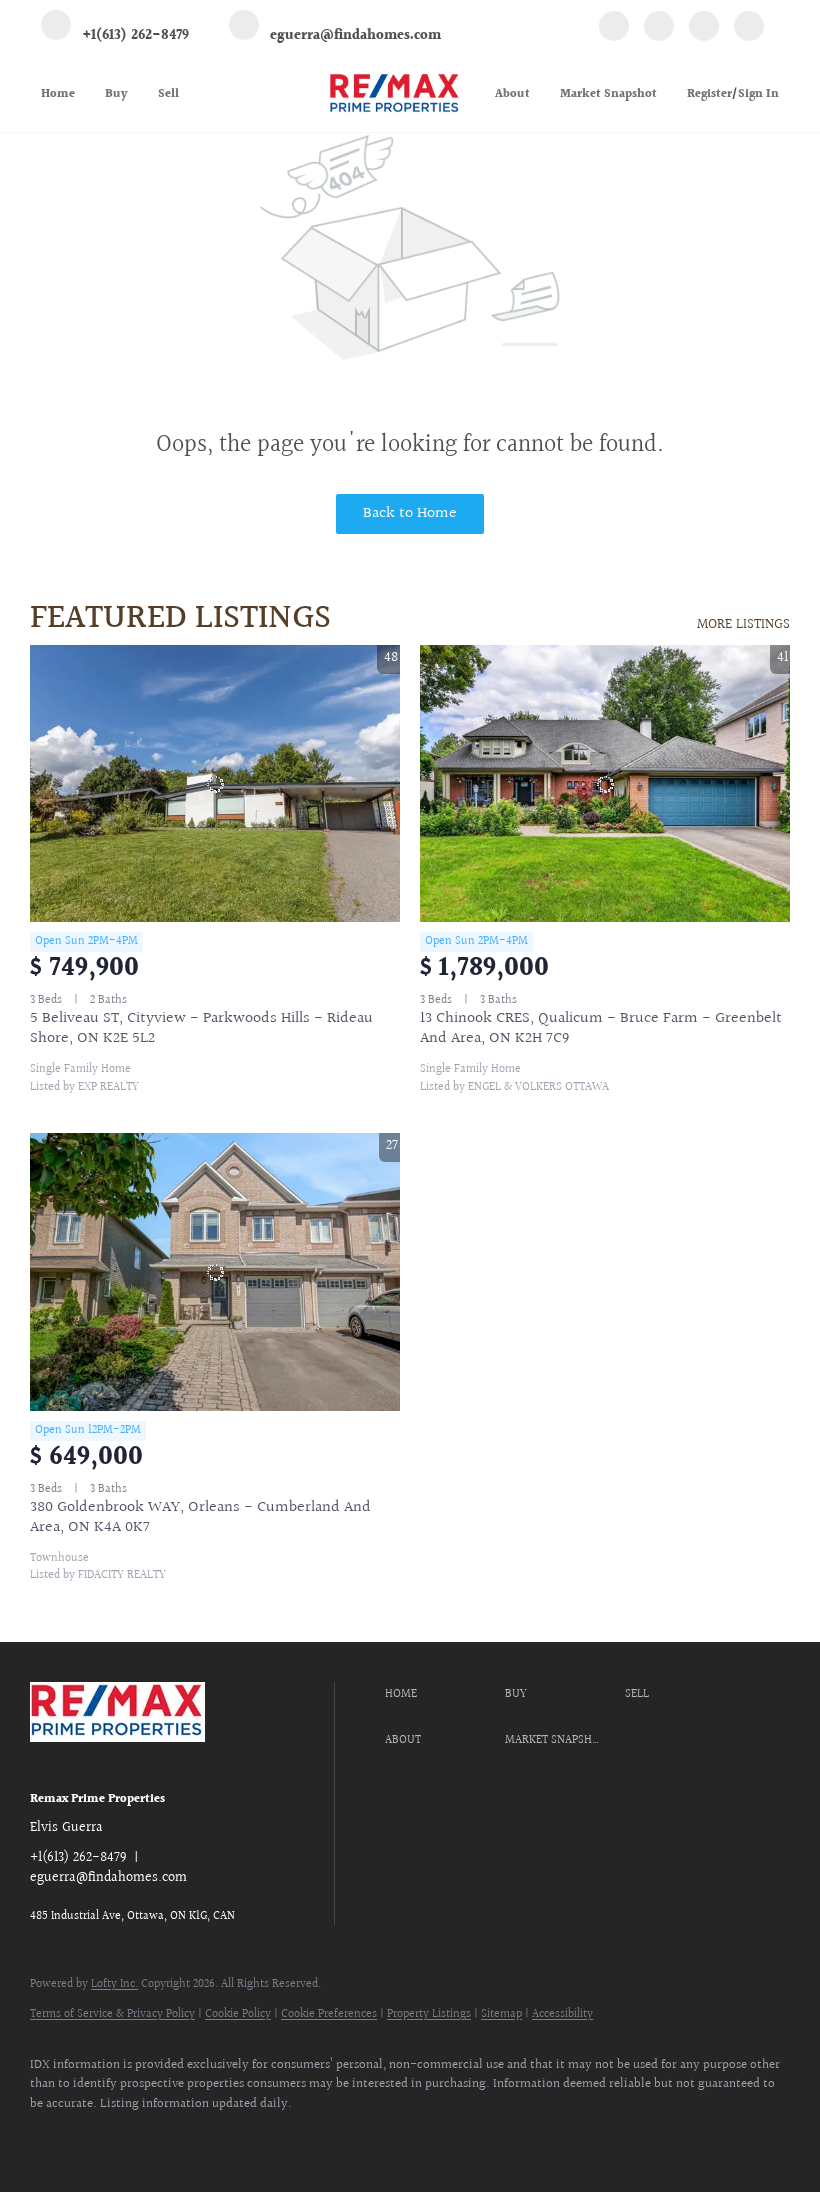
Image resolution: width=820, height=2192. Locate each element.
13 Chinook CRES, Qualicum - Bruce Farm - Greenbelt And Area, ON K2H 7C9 (601, 1028)
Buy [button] (116, 94)
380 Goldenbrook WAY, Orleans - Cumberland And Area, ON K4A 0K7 (200, 1517)
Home (58, 94)
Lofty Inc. (114, 1984)
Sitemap (501, 2014)
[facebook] (614, 29)
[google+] (749, 29)
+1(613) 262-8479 (78, 1858)
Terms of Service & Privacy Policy (112, 2014)
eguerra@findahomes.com (108, 1878)
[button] (440, 1695)
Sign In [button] (758, 94)
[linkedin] (659, 29)
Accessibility (562, 2014)
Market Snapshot (608, 94)
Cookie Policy (238, 2014)
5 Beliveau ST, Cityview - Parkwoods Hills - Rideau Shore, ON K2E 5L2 (201, 1028)
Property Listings (429, 2014)
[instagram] (704, 29)
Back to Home (410, 513)
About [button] (512, 94)
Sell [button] (168, 94)
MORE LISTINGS (743, 625)
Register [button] (709, 94)
